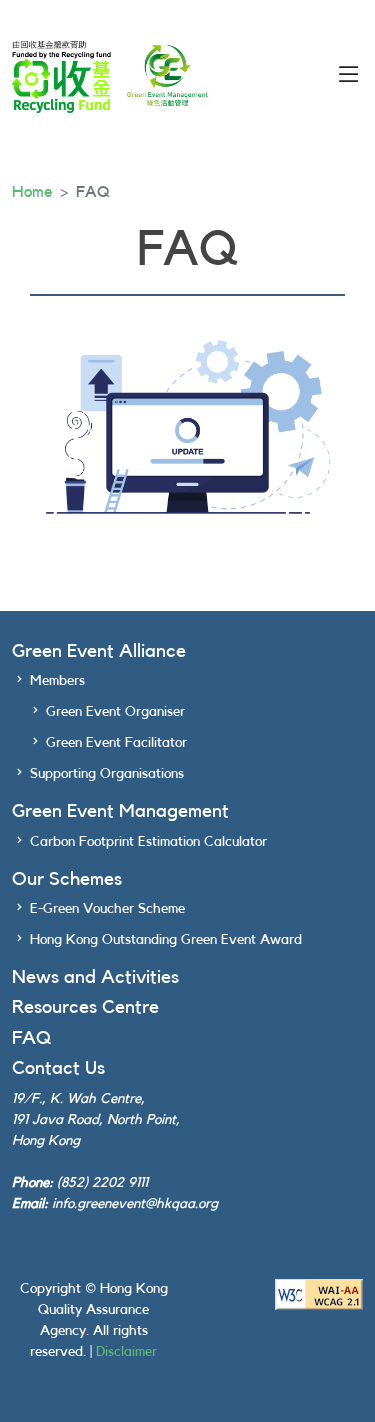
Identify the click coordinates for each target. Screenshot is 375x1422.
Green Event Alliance (99, 651)
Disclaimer (126, 1352)
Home (32, 192)
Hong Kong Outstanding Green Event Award (166, 940)
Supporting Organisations (107, 774)
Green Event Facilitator (116, 743)
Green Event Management (120, 811)
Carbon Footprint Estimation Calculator (148, 842)
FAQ (31, 1038)
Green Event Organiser (115, 712)
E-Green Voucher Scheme (107, 909)
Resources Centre (85, 1007)
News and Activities (95, 977)
